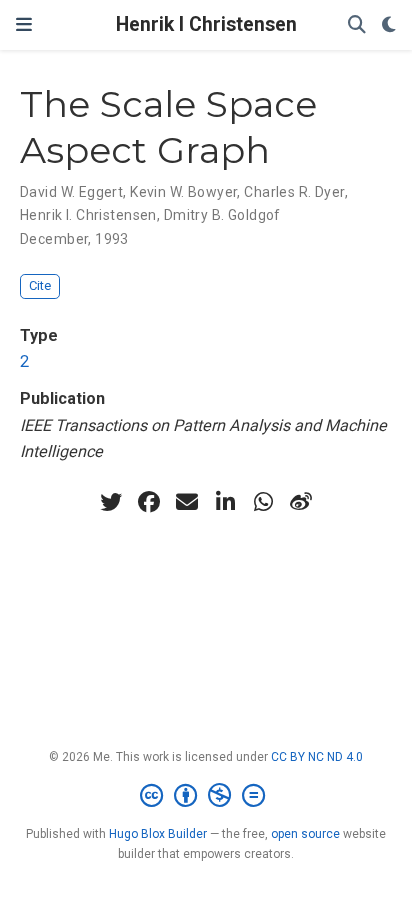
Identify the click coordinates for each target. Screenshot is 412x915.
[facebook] (149, 502)
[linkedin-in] (225, 502)
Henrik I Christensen (206, 24)
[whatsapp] (263, 502)
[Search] (357, 25)
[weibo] (301, 502)
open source (305, 834)
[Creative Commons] (206, 796)
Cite (40, 285)
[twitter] (111, 502)
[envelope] (187, 502)
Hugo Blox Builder (158, 834)
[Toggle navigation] (24, 25)
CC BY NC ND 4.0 (317, 757)
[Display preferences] (389, 25)
